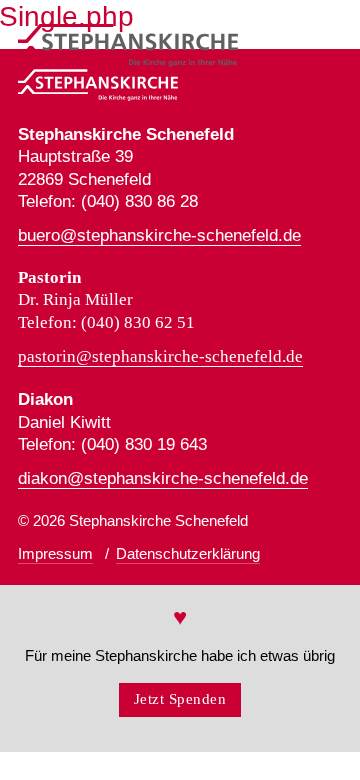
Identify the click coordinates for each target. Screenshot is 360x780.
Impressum (55, 553)
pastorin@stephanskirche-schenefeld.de (160, 356)
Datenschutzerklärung (188, 553)
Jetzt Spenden (180, 699)
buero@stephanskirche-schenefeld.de (159, 235)
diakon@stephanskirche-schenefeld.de (163, 478)
